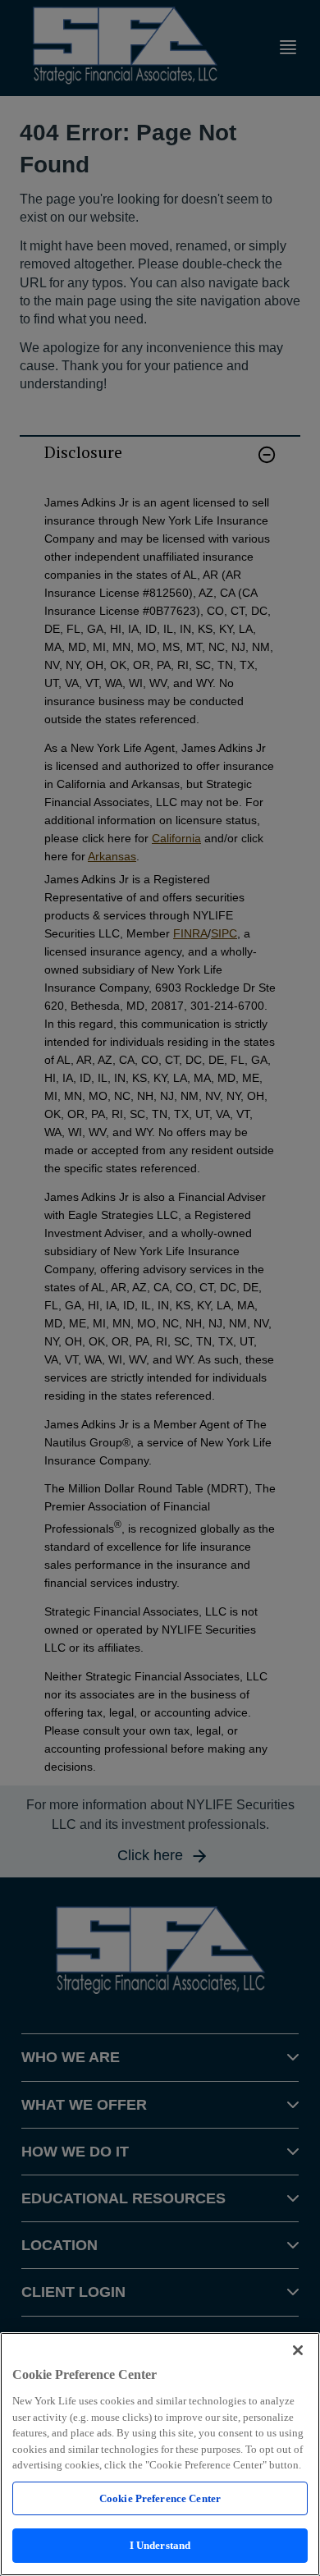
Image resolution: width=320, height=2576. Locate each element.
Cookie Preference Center (160, 2498)
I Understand (160, 2545)
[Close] (298, 2350)
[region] (160, 2454)
